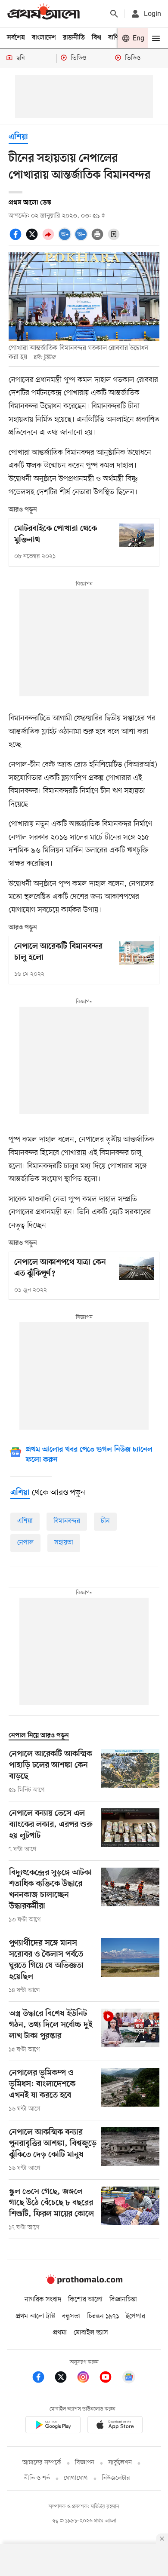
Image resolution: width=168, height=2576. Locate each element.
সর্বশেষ (16, 38)
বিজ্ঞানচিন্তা (123, 2300)
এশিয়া (18, 137)
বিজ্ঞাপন (85, 2463)
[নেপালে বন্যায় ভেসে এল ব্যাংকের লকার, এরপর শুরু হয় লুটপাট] (130, 1831)
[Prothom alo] (44, 14)
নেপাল (25, 1543)
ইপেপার (135, 2316)
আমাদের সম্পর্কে (42, 2463)
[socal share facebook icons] (17, 239)
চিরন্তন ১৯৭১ (103, 2316)
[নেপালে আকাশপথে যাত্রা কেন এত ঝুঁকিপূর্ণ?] (137, 1269)
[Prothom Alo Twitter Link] (65, 2378)
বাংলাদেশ (44, 38)
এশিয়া (25, 1521)
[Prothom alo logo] (84, 2282)
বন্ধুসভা (71, 2316)
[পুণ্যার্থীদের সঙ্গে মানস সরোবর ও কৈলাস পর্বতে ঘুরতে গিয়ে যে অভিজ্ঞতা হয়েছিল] (130, 1966)
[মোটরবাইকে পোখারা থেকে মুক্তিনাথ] (137, 535)
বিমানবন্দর (67, 1521)
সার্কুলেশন (120, 2463)
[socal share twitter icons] (33, 239)
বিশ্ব (96, 38)
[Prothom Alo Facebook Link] (43, 2378)
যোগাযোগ (76, 2478)
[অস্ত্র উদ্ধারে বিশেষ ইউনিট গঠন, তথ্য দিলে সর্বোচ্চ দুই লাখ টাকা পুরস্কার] (130, 2031)
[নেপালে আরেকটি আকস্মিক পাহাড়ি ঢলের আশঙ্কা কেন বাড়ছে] (130, 1772)
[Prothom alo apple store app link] (115, 2426)
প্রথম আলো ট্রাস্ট (36, 2316)
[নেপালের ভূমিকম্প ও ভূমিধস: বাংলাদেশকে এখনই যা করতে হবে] (130, 2091)
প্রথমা (60, 2333)
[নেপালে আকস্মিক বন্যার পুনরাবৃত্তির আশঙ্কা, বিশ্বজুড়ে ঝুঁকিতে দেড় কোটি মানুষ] (130, 2150)
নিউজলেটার (116, 2478)
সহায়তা (64, 1543)
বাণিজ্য (117, 38)
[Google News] (129, 2378)
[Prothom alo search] (114, 14)
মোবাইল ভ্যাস (91, 2333)
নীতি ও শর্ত (37, 2478)
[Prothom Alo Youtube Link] (110, 2378)
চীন (105, 1521)
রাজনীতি (74, 38)
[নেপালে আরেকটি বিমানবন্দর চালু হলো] (137, 953)
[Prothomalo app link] (53, 2426)
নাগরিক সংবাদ (43, 2300)
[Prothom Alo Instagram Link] (87, 2378)
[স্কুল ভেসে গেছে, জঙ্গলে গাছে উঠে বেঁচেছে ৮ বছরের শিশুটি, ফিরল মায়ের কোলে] (130, 2209)
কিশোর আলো (85, 2300)
